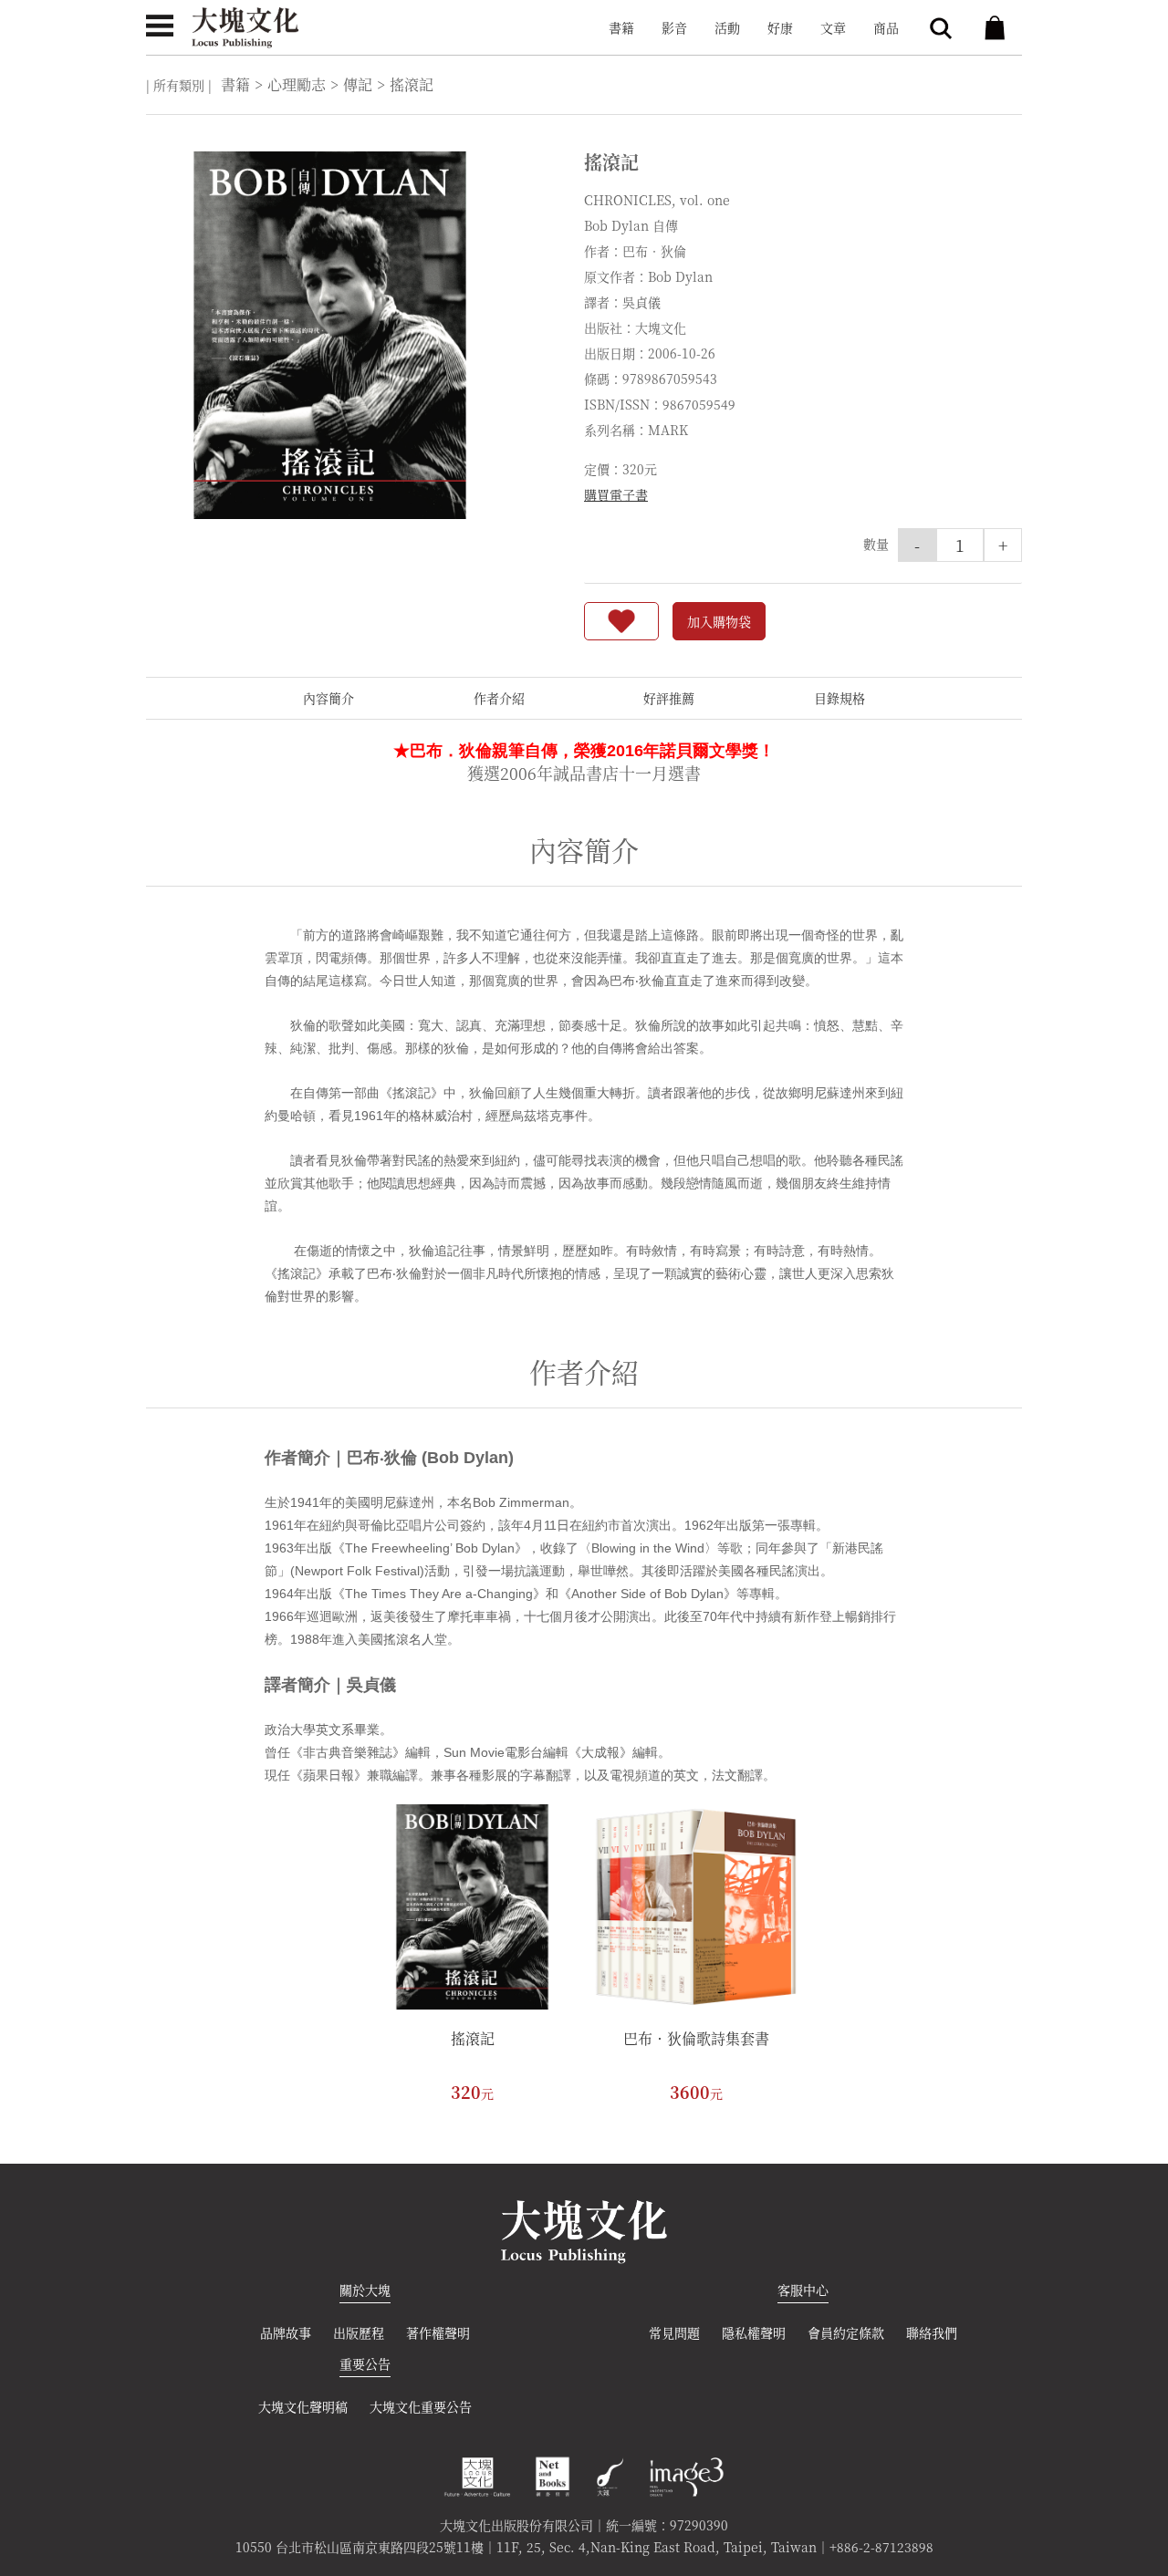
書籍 (621, 27)
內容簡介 (328, 698)
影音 (674, 27)
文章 (833, 27)
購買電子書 (616, 494)
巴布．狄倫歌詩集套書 (696, 2038)
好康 (780, 27)
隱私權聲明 (754, 2332)
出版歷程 (359, 2332)
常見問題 (674, 2332)
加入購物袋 (719, 621)
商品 (886, 27)
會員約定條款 (846, 2332)
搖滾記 (473, 2038)
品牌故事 (286, 2332)
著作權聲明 (438, 2332)
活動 (727, 27)
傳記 (358, 84)
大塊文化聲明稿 (303, 2406)
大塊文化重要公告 (421, 2406)
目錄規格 (839, 698)
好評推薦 (669, 698)
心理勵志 (297, 84)
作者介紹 (499, 698)
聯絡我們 (932, 2332)
